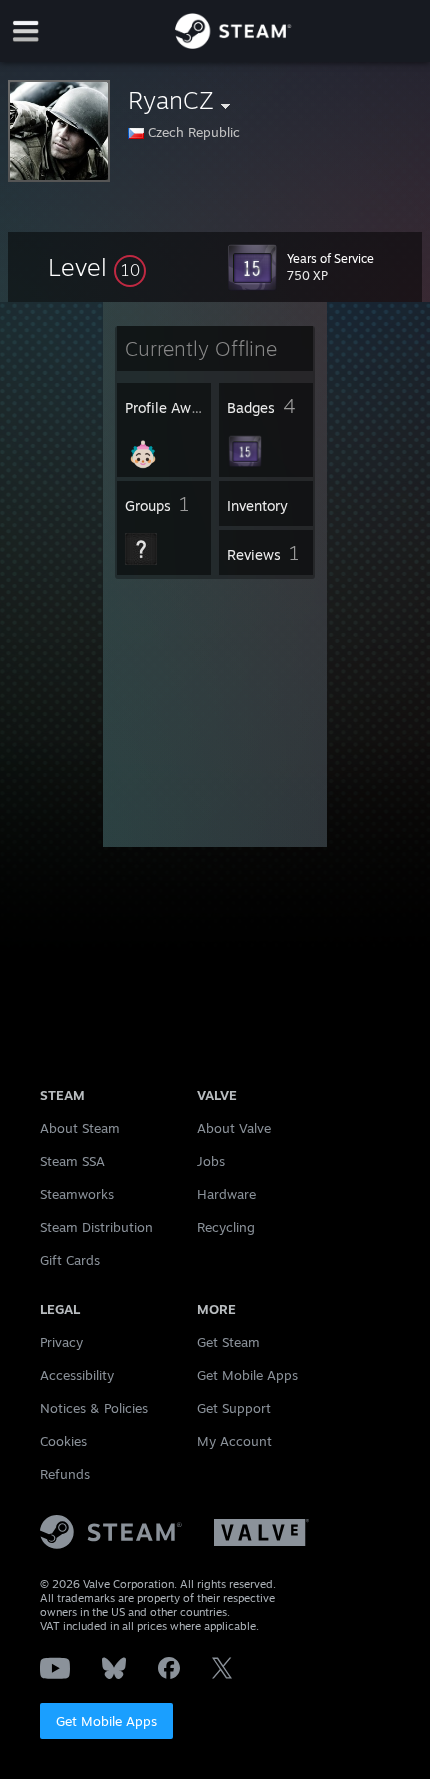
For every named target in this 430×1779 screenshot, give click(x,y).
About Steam (80, 1128)
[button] (97, 267)
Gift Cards (70, 1260)
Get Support (234, 1408)
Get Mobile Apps (106, 1721)
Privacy (61, 1342)
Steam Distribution (96, 1227)
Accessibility (77, 1375)
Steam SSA (72, 1161)
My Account (234, 1441)
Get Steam (228, 1342)
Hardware (226, 1194)
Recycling (226, 1227)
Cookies (63, 1441)
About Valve (234, 1128)
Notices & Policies (94, 1408)
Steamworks (77, 1194)
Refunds (65, 1474)
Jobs (211, 1161)
